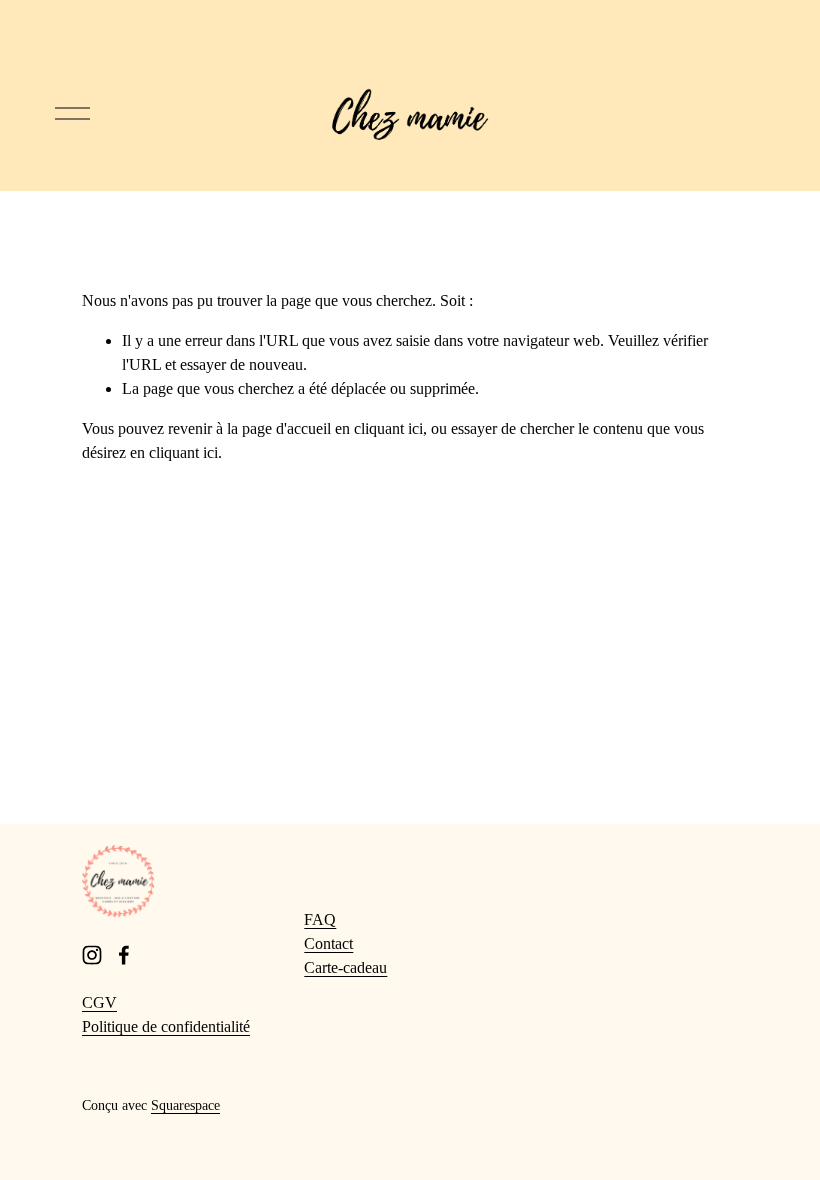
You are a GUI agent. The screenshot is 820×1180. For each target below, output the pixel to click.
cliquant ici (388, 428)
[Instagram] (92, 955)
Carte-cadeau (345, 967)
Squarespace (185, 1105)
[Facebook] (124, 955)
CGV (99, 1002)
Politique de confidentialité (166, 1026)
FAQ (320, 919)
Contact (328, 943)
